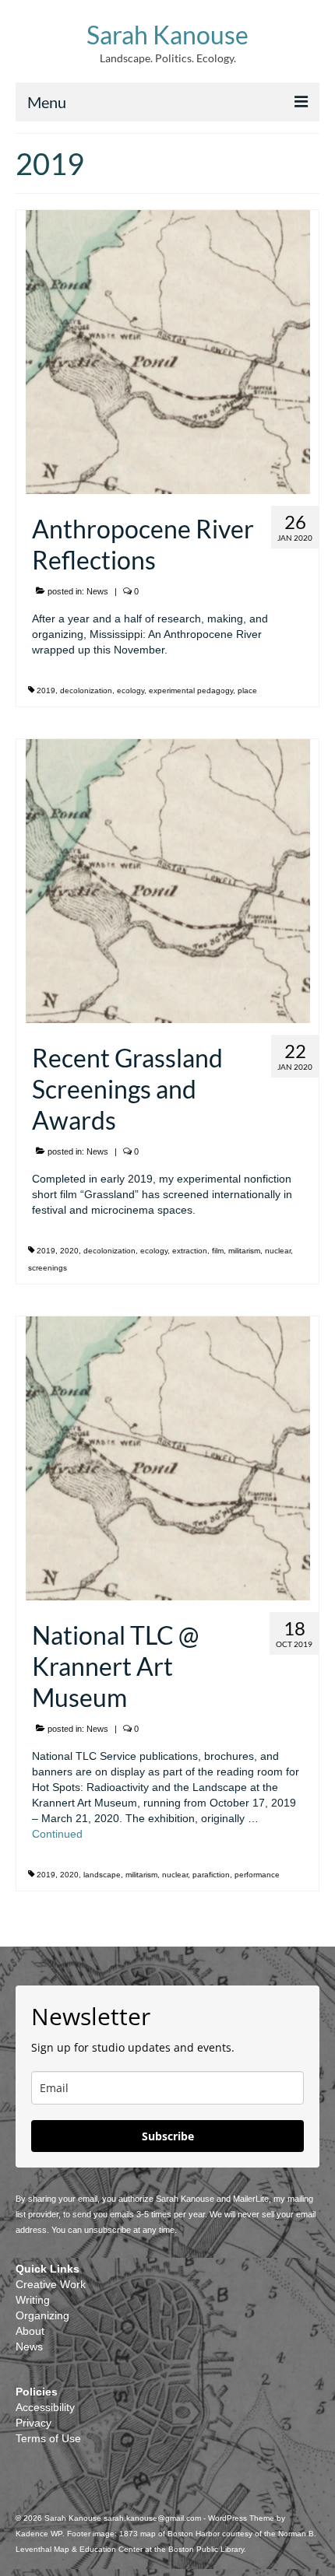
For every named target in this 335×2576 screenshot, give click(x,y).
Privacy (33, 2423)
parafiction (211, 1875)
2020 (69, 1251)
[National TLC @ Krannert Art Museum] (168, 1457)
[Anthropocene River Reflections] (168, 351)
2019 (46, 690)
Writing (33, 2300)
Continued (57, 1834)
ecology (130, 690)
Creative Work (51, 2284)
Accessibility (45, 2407)
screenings (48, 1268)
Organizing (42, 2315)
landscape (102, 1875)
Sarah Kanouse (167, 35)
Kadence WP (39, 2534)
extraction (190, 1251)
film (218, 1251)
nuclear (278, 1251)
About (30, 2331)
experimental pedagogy (191, 690)
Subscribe (168, 2136)
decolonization (86, 690)
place (247, 690)
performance (257, 1875)
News (97, 591)
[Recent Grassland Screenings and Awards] (168, 880)
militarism (244, 1251)
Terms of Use (48, 2438)
